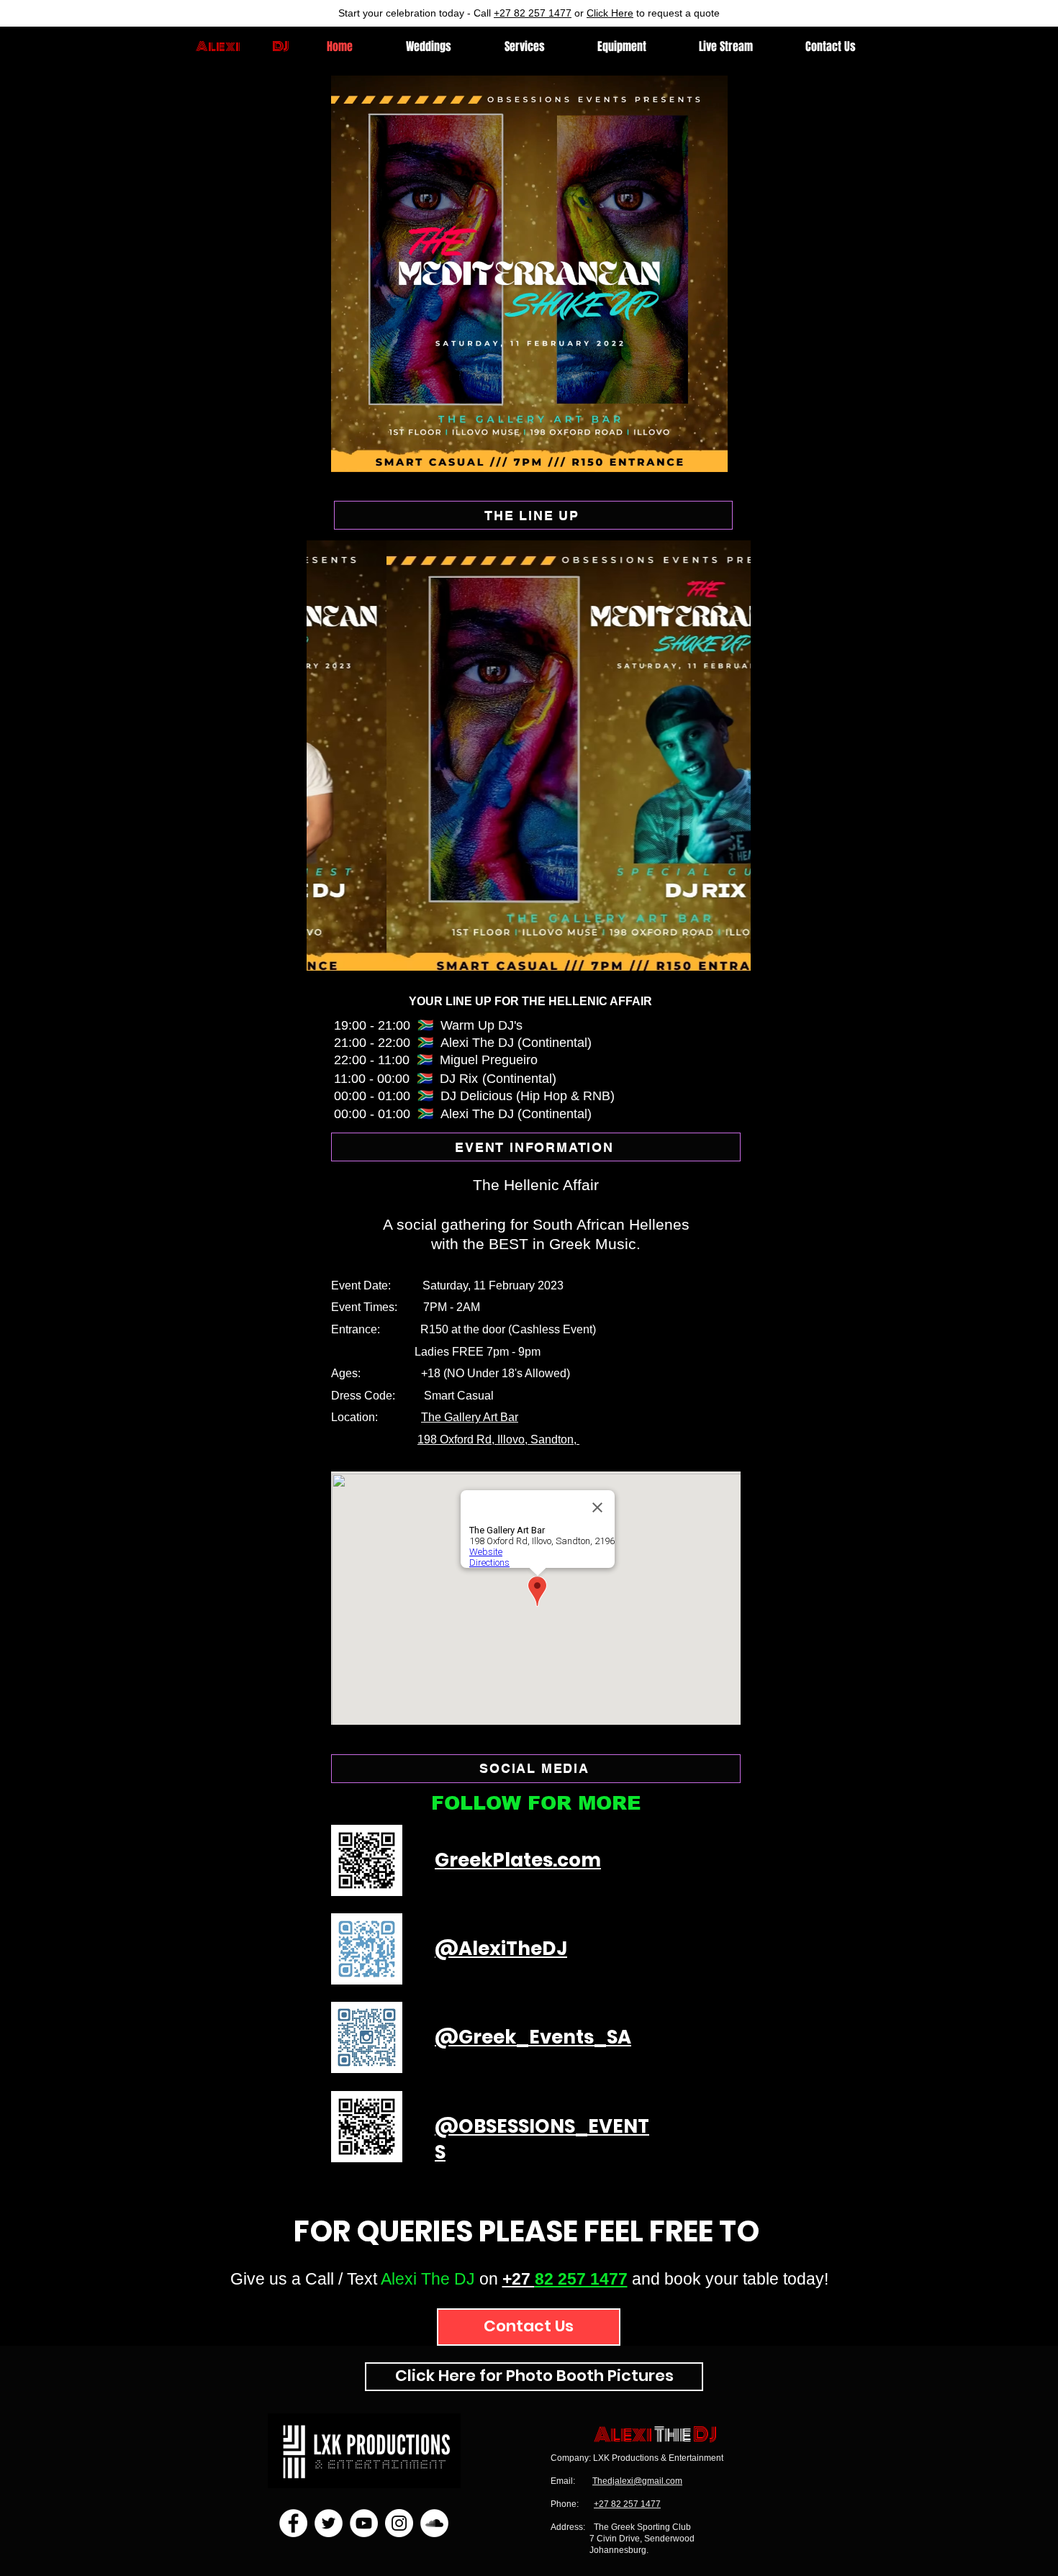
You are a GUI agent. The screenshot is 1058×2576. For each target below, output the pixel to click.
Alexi (218, 46)
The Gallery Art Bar (470, 1417)
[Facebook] (293, 2523)
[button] (529, 756)
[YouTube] (364, 2523)
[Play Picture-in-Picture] (838, 453)
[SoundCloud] (434, 2523)
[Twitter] (329, 2523)
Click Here (610, 13)
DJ (705, 2435)
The (673, 2435)
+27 (519, 2279)
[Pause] (195, 453)
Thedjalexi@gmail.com (637, 2481)
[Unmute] (220, 453)
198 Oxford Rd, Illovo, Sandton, (498, 1439)
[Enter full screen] (862, 453)
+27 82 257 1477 (533, 13)
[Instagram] (399, 2523)
